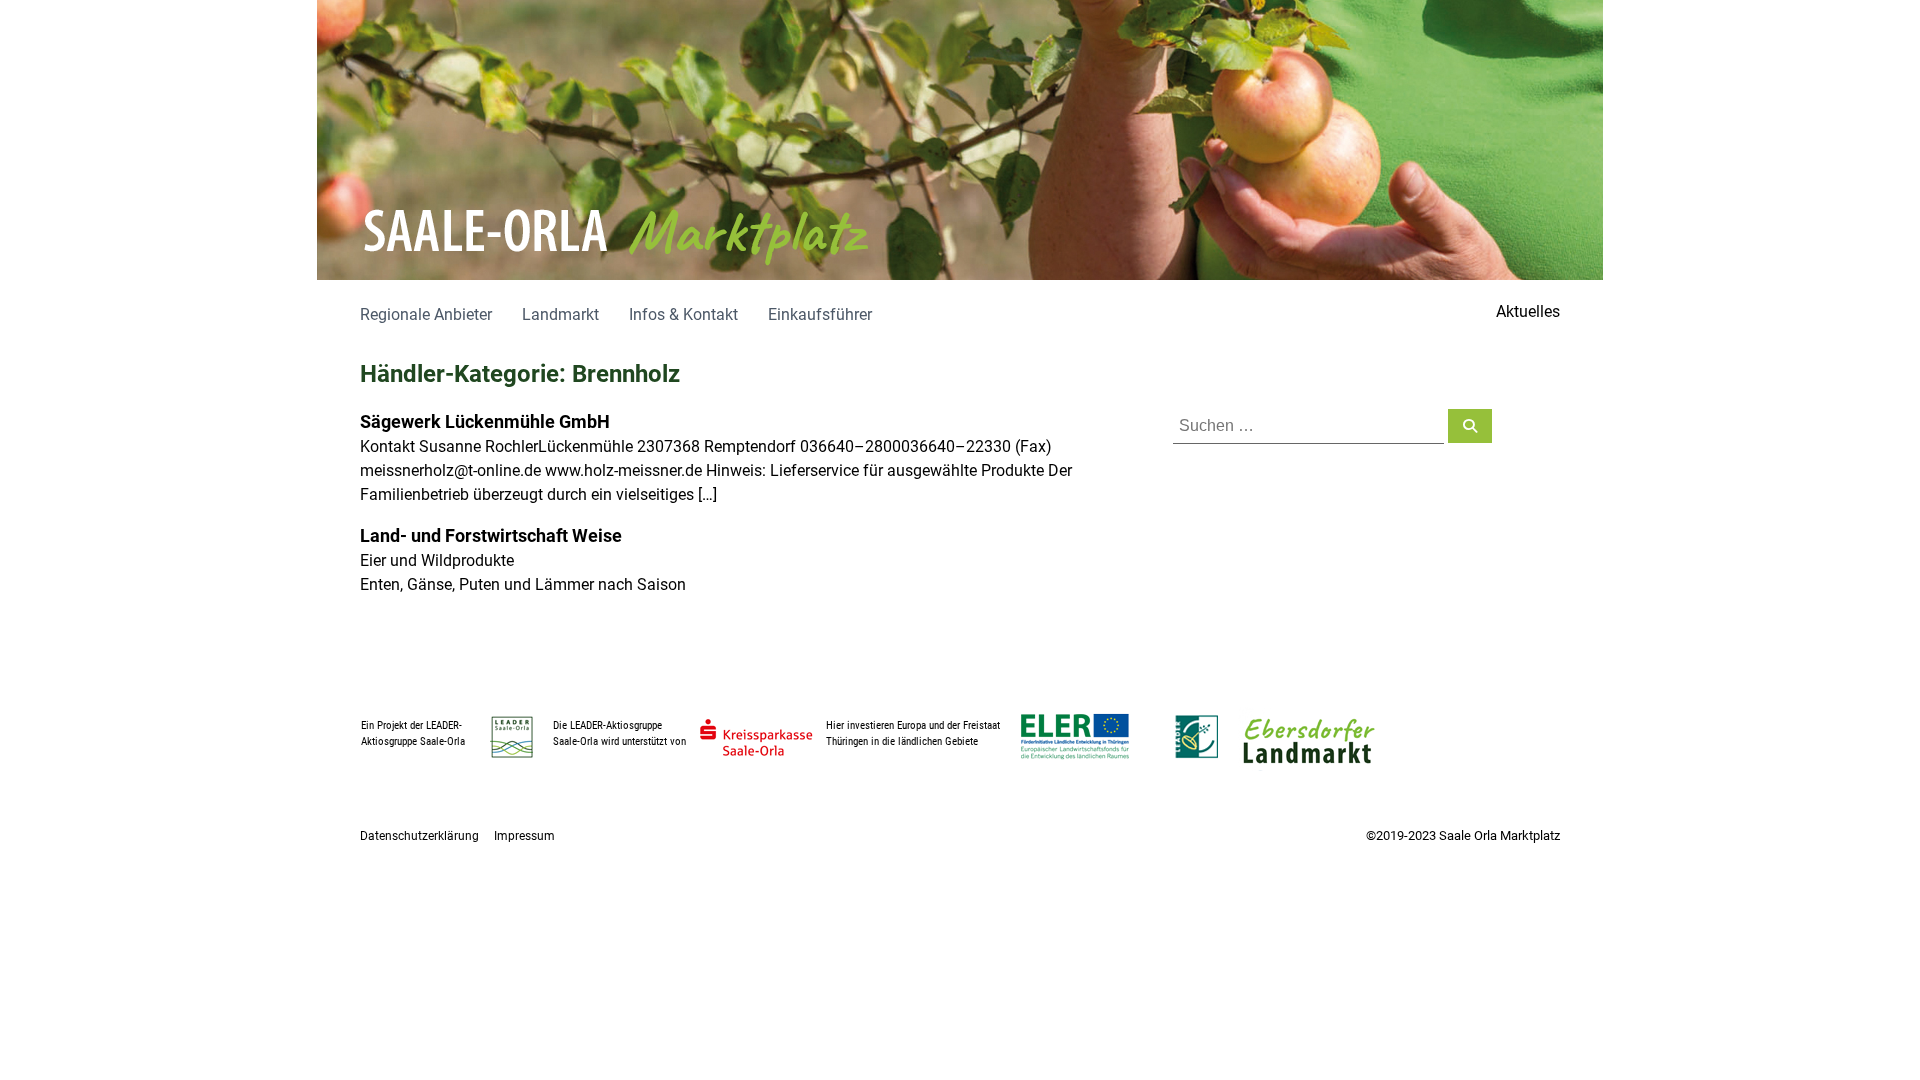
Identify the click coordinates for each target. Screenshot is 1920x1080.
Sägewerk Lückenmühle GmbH (485, 421)
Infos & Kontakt (683, 314)
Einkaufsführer (820, 314)
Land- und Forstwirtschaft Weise (491, 535)
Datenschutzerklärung (419, 836)
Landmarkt (560, 314)
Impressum (524, 836)
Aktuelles (1528, 311)
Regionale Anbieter (426, 314)
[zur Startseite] (960, 140)
